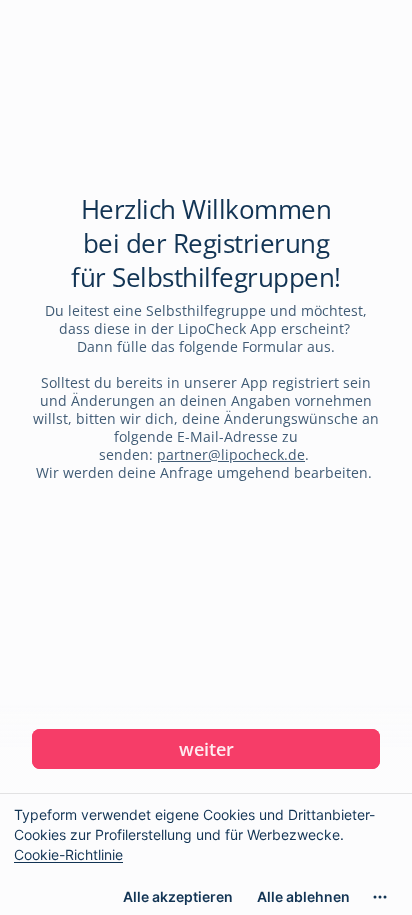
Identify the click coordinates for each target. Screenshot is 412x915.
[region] (206, 854)
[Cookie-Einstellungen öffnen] (380, 897)
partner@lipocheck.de (231, 454)
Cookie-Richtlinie (68, 854)
